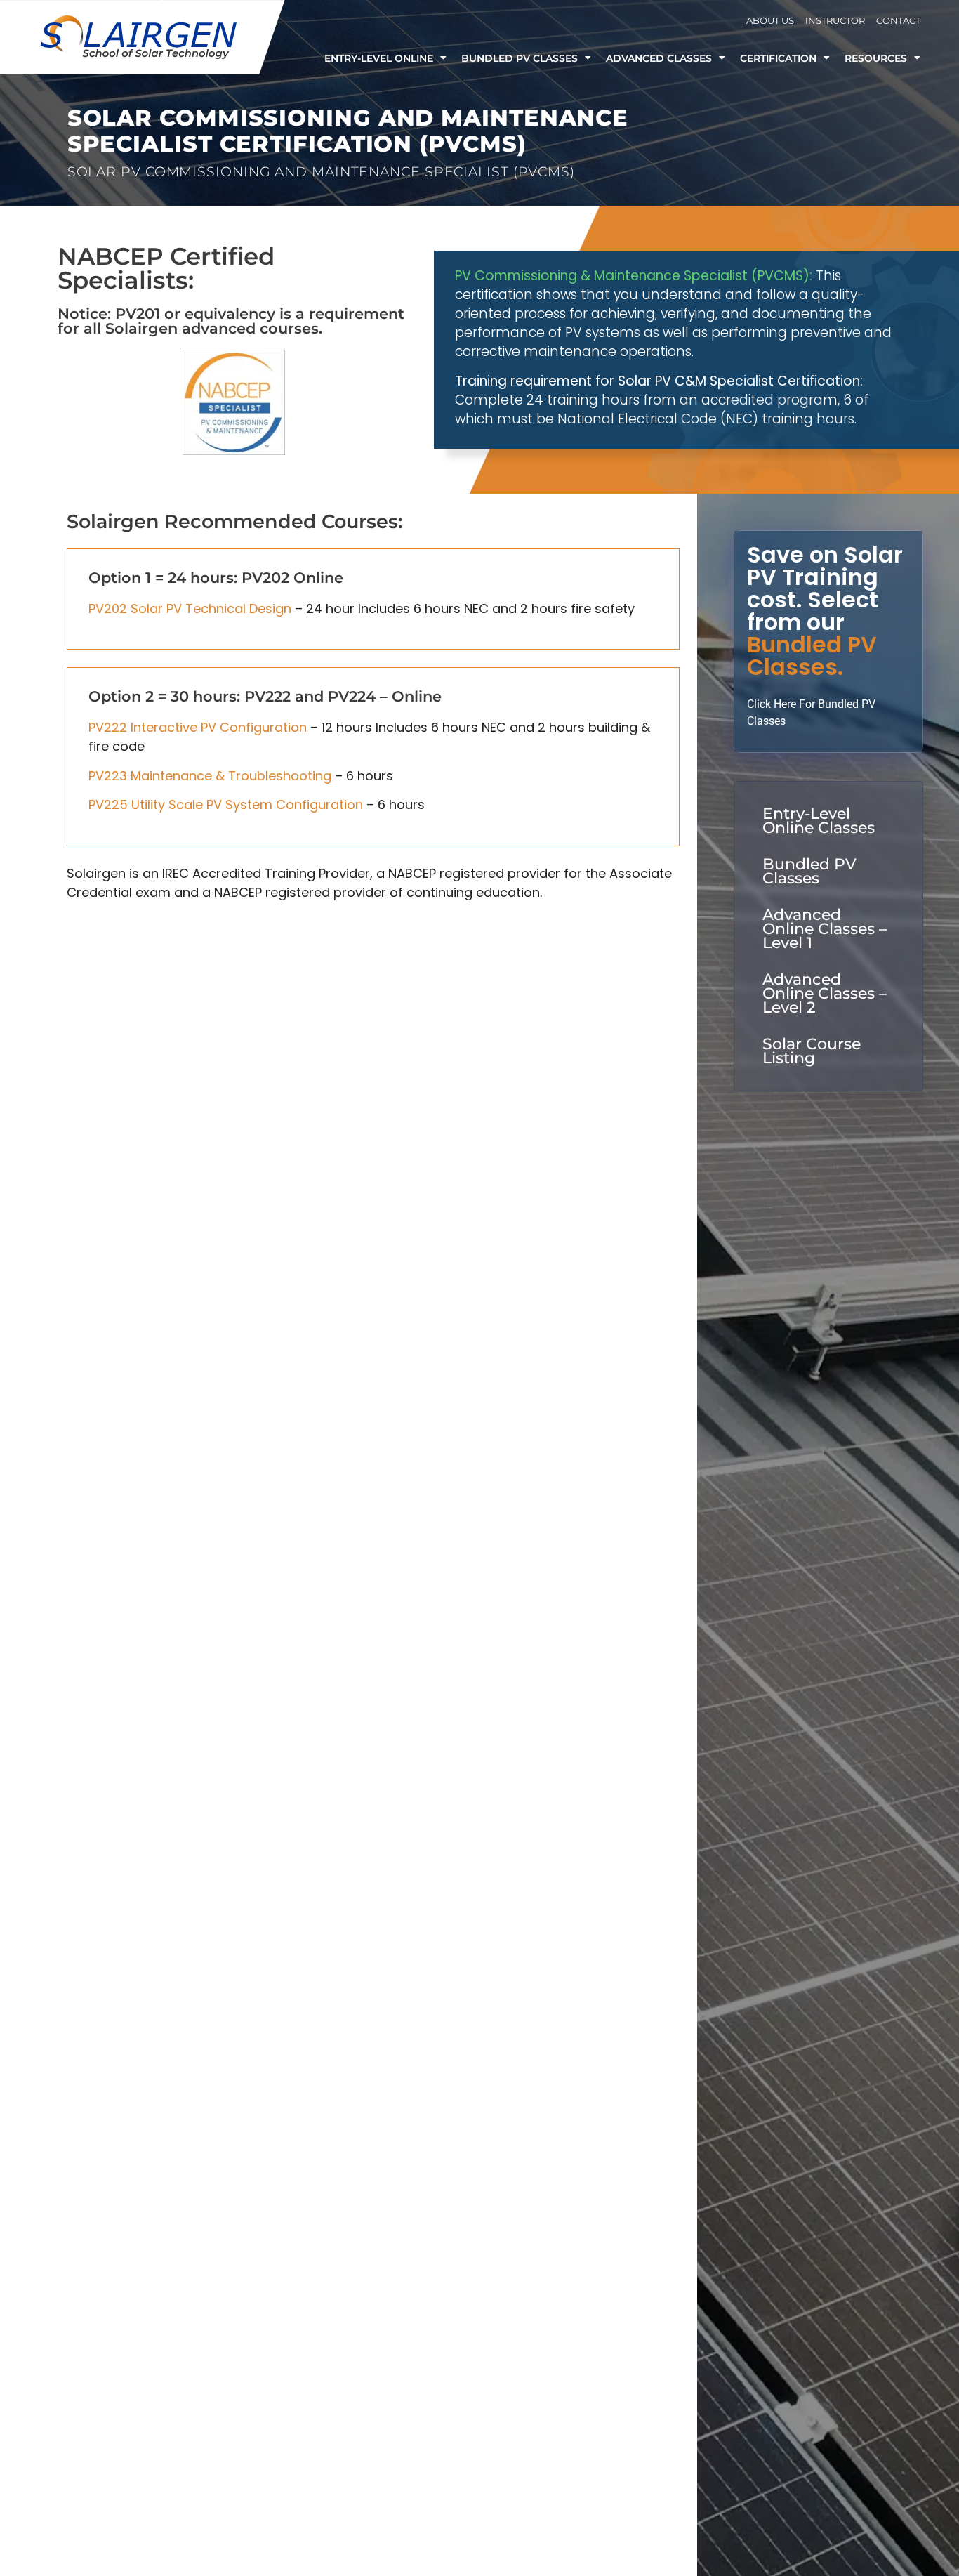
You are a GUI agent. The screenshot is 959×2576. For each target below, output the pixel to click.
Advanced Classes (659, 58)
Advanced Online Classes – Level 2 (825, 993)
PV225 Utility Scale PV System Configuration (226, 804)
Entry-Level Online (379, 58)
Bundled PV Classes (520, 58)
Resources (876, 58)
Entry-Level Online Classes (819, 821)
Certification (778, 58)
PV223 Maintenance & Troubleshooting (210, 776)
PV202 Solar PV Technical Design (190, 609)
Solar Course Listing (812, 1051)
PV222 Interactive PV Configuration (198, 727)
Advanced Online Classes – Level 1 (825, 929)
